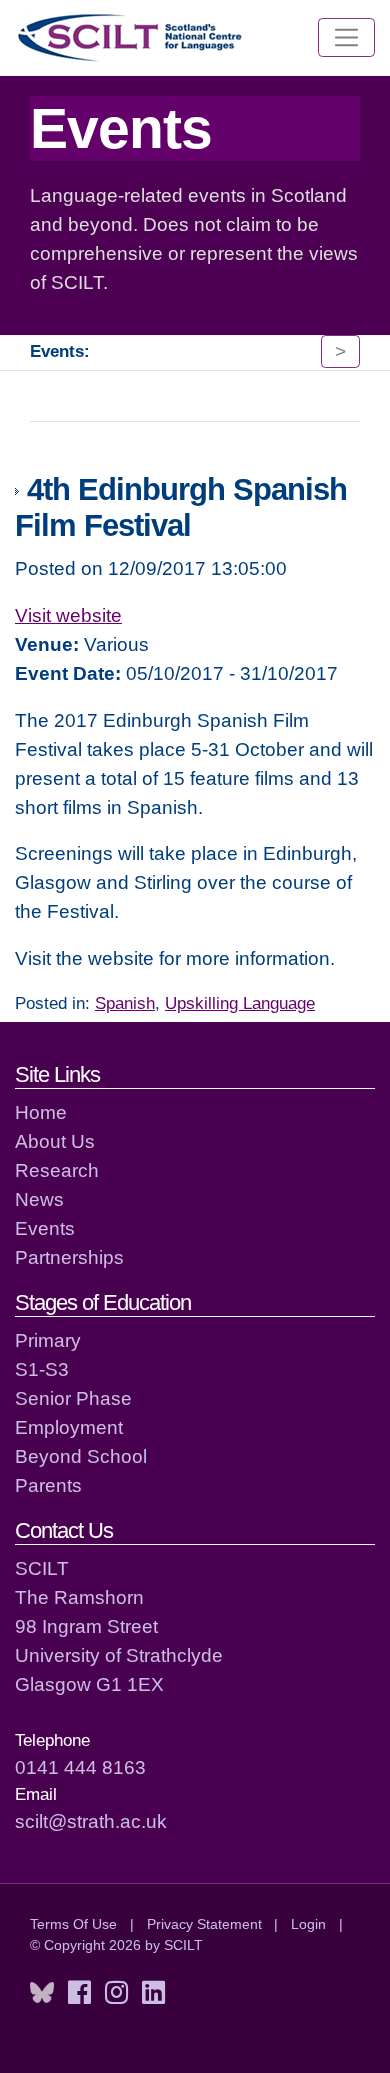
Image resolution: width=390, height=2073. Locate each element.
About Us (55, 1141)
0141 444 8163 (80, 1767)
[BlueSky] (42, 1993)
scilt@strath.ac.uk (91, 1821)
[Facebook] (79, 1993)
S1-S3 (42, 1369)
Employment (69, 1427)
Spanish (125, 1003)
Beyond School (81, 1456)
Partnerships (69, 1257)
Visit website (68, 615)
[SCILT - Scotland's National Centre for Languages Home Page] (131, 37)
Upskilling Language (240, 1003)
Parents (48, 1485)
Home (41, 1112)
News (39, 1199)
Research (57, 1170)
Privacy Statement (204, 1924)
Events (45, 1228)
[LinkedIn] (153, 1993)
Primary (48, 1340)
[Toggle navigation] (346, 38)
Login (308, 1924)
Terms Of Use (73, 1924)
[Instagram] (116, 1993)
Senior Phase (73, 1398)
